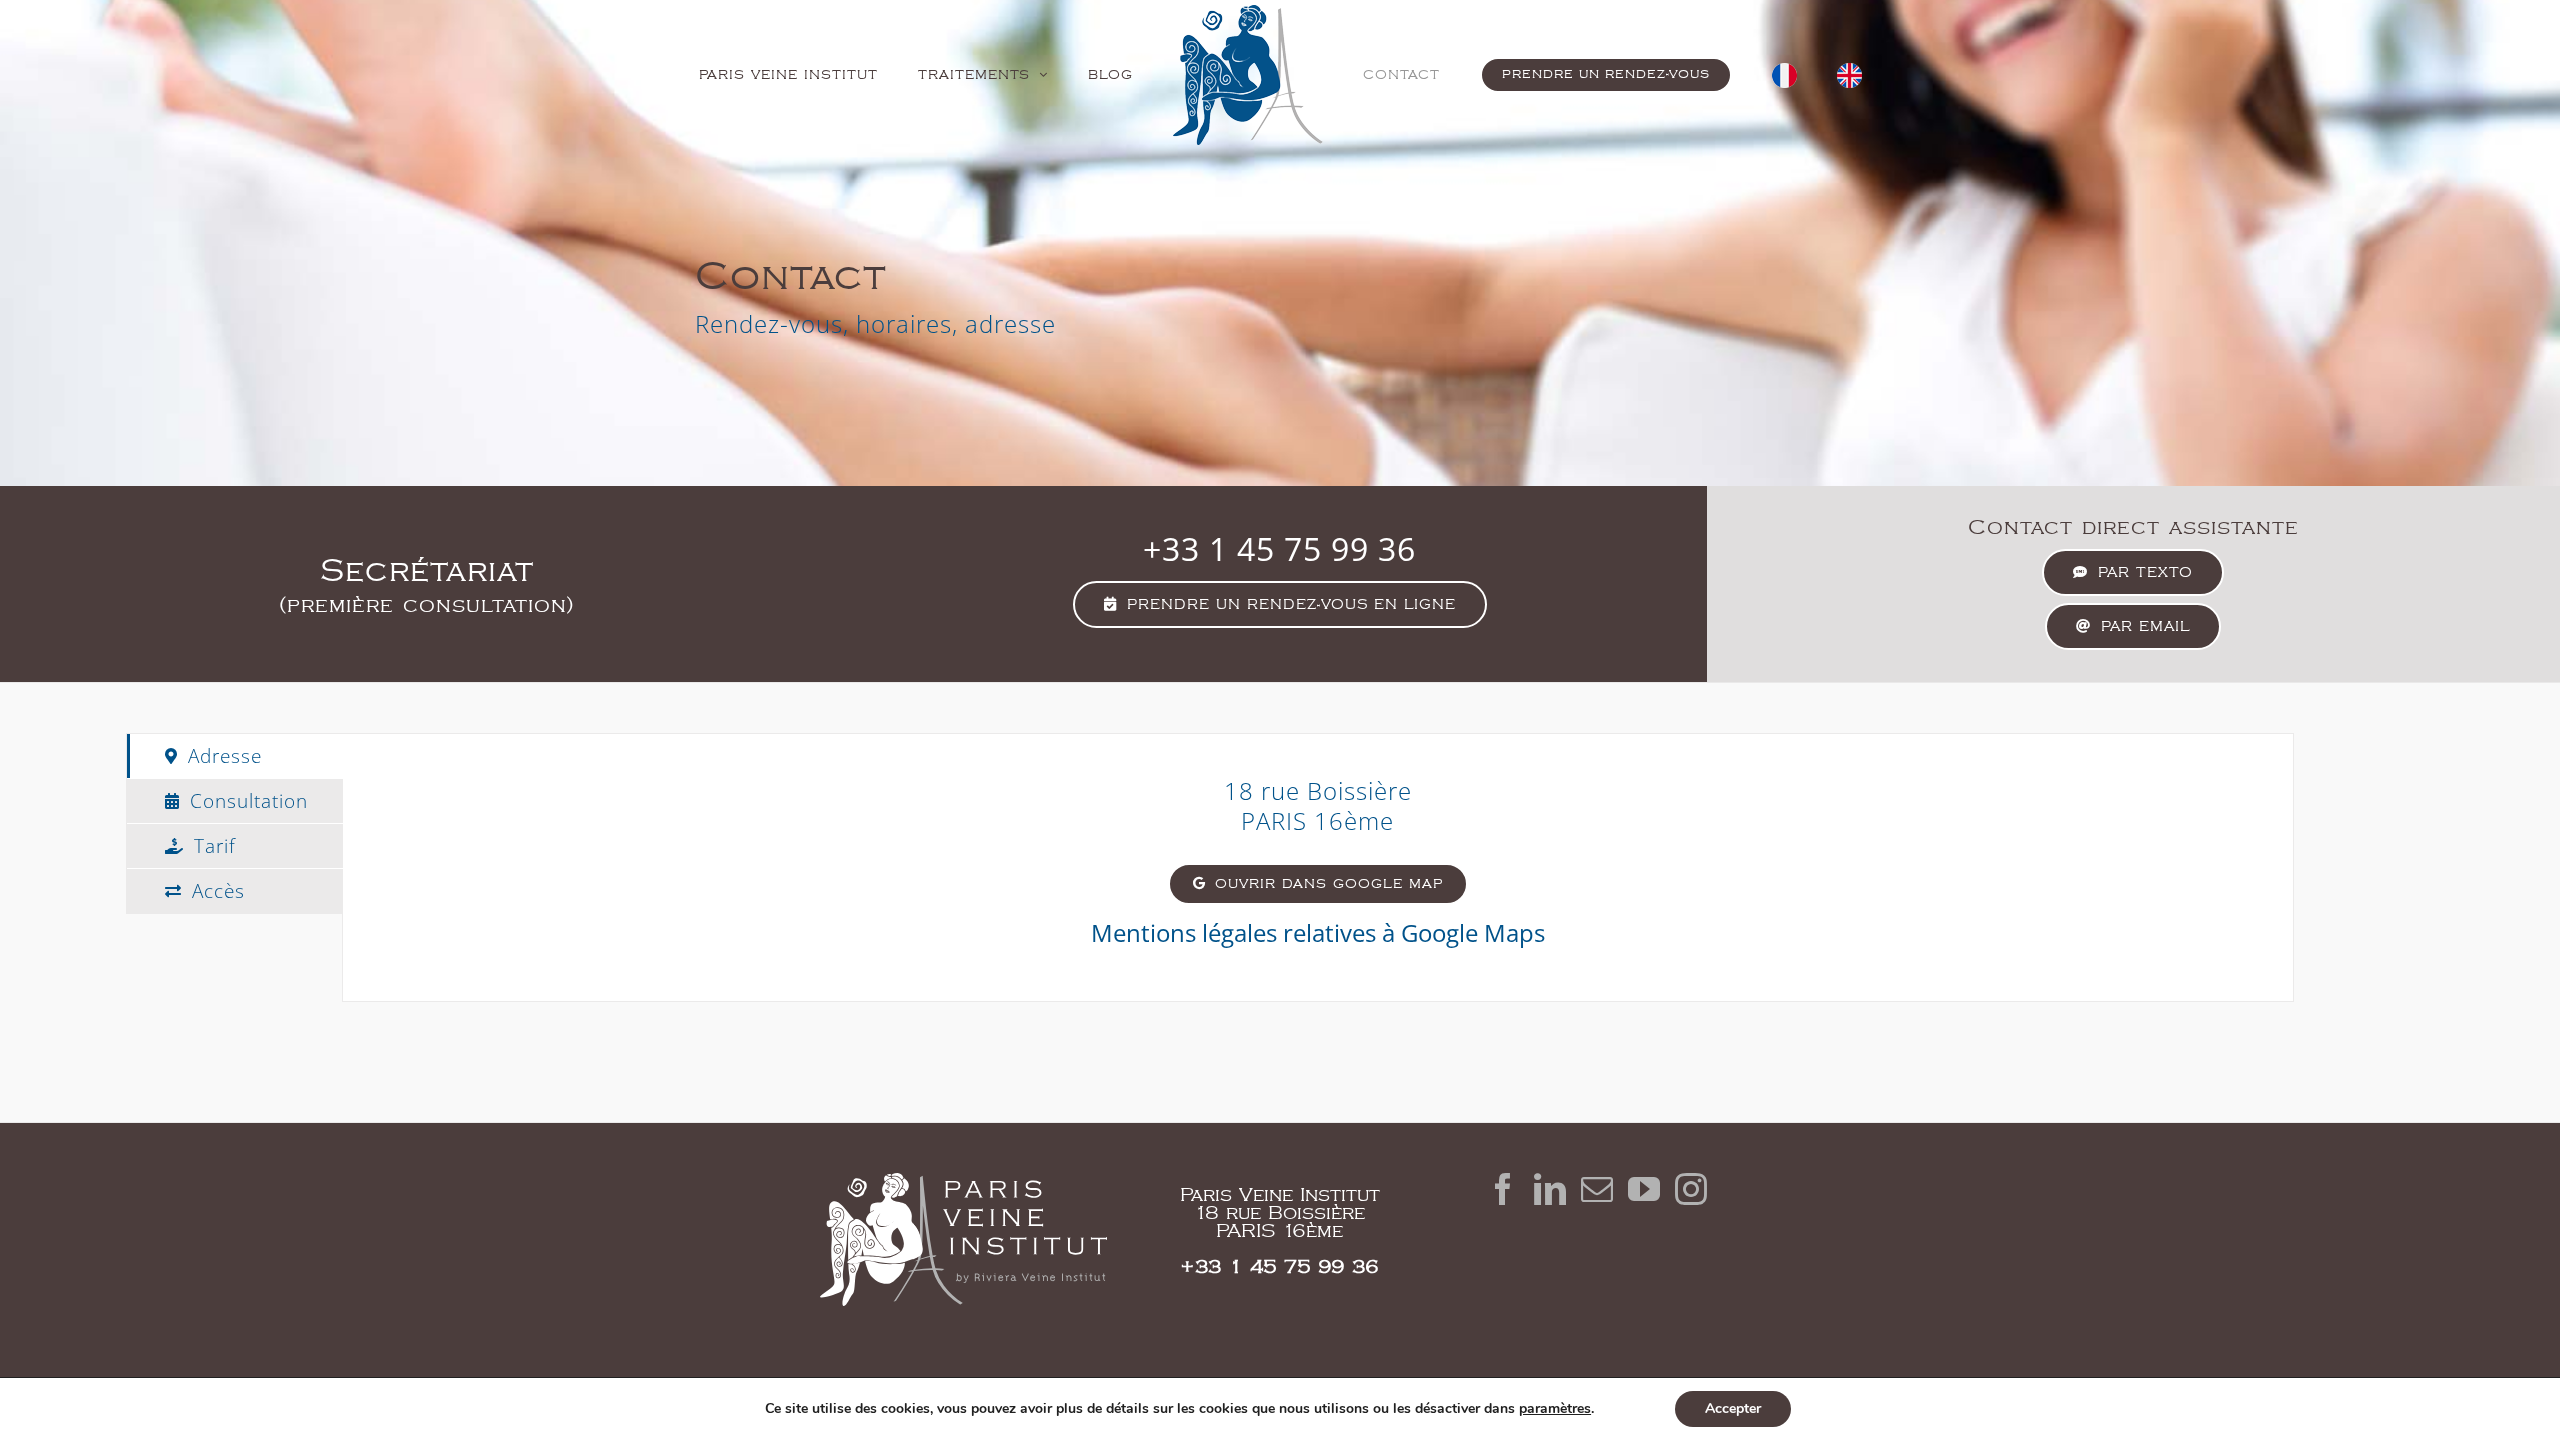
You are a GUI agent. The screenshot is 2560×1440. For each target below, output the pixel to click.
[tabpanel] (1318, 867)
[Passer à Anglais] (1784, 75)
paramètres (1555, 1409)
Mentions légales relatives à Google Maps (1318, 932)
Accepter (1733, 1408)
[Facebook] (1503, 1189)
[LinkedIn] (1550, 1189)
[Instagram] (1691, 1189)
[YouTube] (1644, 1189)
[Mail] (1597, 1189)
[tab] (235, 756)
